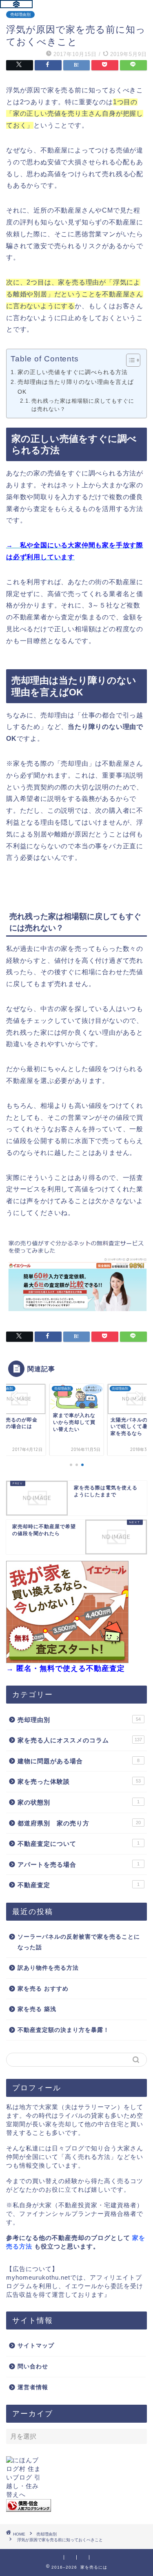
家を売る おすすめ (43, 1989)
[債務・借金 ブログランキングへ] (76, 2505)
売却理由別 (20, 15)
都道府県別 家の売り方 (79, 1823)
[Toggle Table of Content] (129, 360)
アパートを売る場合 (79, 1864)
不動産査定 (79, 1885)
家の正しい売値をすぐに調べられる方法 (73, 372)
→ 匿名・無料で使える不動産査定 (65, 1668)
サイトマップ (36, 2346)
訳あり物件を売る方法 (48, 1968)
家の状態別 (79, 1802)
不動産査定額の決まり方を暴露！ (63, 2030)
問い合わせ (33, 2366)
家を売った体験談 (79, 1781)
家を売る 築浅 (37, 2009)
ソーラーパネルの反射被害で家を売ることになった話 (79, 1942)
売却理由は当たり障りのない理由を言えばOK (76, 387)
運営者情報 (33, 2387)
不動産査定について (79, 1844)
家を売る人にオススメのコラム (80, 1740)
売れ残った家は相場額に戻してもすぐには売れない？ (83, 405)
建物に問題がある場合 (79, 1761)
